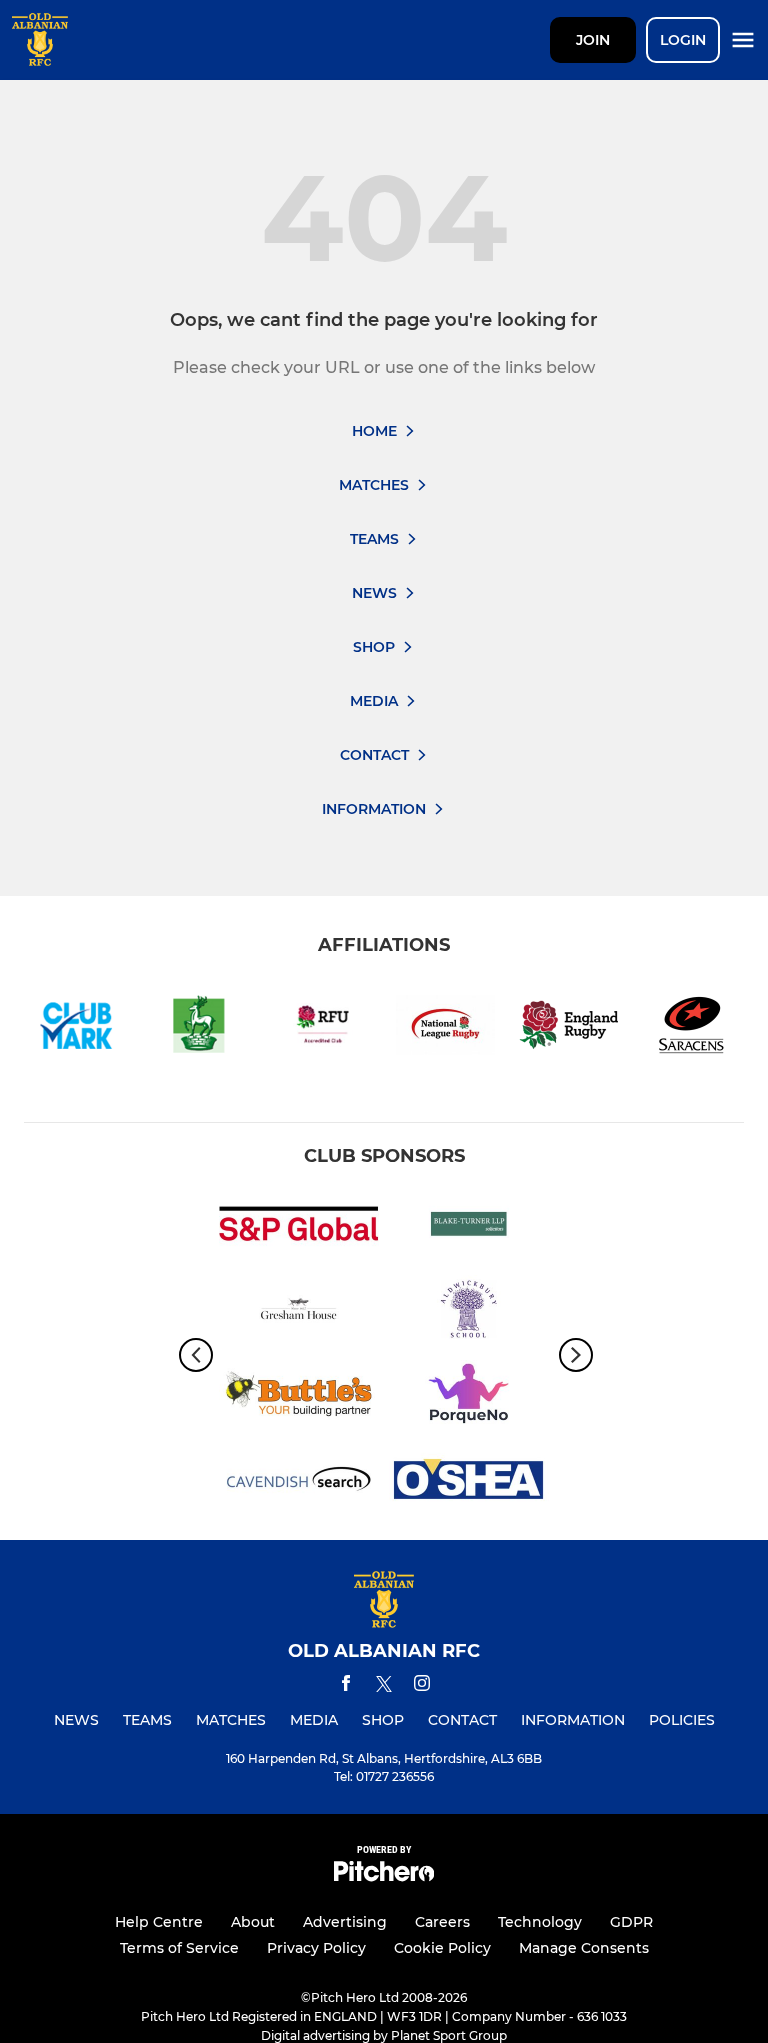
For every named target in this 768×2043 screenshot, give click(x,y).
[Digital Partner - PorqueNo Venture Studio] (469, 1397)
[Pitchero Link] (384, 1876)
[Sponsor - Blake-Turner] (469, 1227)
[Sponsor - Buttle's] (299, 1397)
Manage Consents (584, 1948)
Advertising (345, 1922)
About (253, 1922)
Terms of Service (179, 1948)
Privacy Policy (316, 1948)
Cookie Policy (442, 1948)
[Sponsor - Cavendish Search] (299, 1482)
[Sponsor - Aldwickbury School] (469, 1312)
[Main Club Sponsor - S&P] (299, 1227)
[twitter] (384, 1687)
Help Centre (159, 1922)
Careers (442, 1922)
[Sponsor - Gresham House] (299, 1312)
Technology (540, 1922)
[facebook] (346, 1686)
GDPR (631, 1922)
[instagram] (422, 1686)
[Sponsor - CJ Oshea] (469, 1482)
